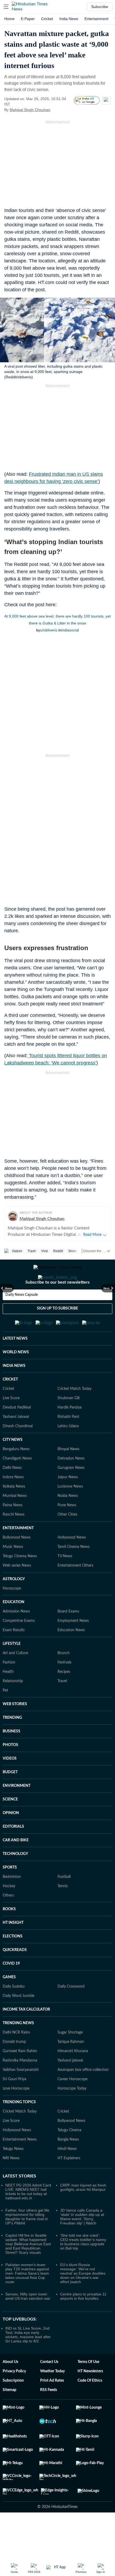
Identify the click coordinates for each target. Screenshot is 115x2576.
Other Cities (67, 1541)
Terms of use (88, 2388)
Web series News (17, 1592)
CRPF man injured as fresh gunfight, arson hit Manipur (83, 2213)
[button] (6, 7)
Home (9, 19)
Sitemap (9, 2416)
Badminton (12, 1903)
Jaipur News (68, 1503)
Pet (5, 1717)
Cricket (47, 19)
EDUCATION (14, 1628)
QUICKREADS (15, 1976)
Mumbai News (15, 1522)
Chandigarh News (17, 1485)
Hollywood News (72, 1564)
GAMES (9, 2003)
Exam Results (14, 1656)
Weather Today (52, 2397)
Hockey (9, 1912)
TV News (65, 1582)
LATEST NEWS (15, 1365)
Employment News (73, 1647)
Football (64, 1903)
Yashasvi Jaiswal (16, 1443)
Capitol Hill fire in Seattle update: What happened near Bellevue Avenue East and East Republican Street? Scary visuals (28, 2270)
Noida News (68, 1522)
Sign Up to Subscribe (57, 1330)
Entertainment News (20, 2166)
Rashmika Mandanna (20, 2087)
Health (8, 1698)
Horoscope (12, 1615)
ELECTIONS (13, 1963)
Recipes (64, 1698)
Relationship (13, 1707)
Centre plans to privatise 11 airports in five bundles (83, 2322)
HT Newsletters (90, 2397)
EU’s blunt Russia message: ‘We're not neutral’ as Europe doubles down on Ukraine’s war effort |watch (83, 2299)
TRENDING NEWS (18, 2049)
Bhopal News (68, 1475)
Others (8, 1922)
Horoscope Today (72, 2115)
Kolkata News (14, 1513)
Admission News (16, 1638)
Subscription (13, 2407)
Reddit (58, 1251)
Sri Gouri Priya (14, 2105)
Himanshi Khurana (73, 2077)
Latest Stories (19, 2202)
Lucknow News (70, 1513)
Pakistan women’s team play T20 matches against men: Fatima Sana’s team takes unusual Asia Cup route (27, 2299)
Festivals (64, 1689)
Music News (13, 1573)
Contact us (49, 2388)
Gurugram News (71, 1494)
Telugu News (13, 2175)
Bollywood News (17, 1564)
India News (69, 19)
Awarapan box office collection (83, 2096)
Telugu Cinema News (20, 1582)
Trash (32, 1251)
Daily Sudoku (14, 2013)
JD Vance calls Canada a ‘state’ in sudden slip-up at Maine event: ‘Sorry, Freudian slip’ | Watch (82, 2243)
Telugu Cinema (69, 2156)
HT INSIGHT (13, 1949)
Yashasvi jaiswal (70, 2087)
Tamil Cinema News (74, 1573)
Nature (17, 1251)
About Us (10, 2388)
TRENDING (12, 1744)
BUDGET (10, 1798)
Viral (45, 1251)
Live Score (11, 1424)
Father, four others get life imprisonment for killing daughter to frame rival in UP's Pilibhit (27, 2243)
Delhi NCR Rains (16, 2059)
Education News (71, 1656)
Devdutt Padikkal (17, 1434)
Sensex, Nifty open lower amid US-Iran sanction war (28, 2322)
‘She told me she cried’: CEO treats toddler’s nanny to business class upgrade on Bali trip (83, 2268)
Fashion (9, 1689)
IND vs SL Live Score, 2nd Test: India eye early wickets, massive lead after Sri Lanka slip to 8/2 (28, 2361)
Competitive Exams (19, 1647)
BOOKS (9, 1935)
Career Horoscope (72, 2105)
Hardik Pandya (70, 1434)
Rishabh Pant (68, 1443)
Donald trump (14, 2068)
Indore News (13, 1503)
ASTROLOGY (14, 1605)
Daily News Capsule (22, 1316)
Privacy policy (14, 2397)
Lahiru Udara (68, 1452)
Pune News (67, 1531)
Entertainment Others (75, 1592)
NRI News (11, 2184)
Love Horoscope (16, 2115)
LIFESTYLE (12, 1670)
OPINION (11, 1839)
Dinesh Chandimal (18, 1452)
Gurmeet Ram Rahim (20, 2077)
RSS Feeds (49, 2416)
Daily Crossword (71, 2013)
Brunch (64, 1679)
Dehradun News (71, 1485)
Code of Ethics (90, 2407)
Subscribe (100, 7)
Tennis (63, 1912)
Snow (72, 1251)
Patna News (13, 1531)
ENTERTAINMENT (18, 1554)
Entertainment (96, 19)
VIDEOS (10, 1785)
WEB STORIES (15, 1730)
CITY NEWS (13, 1466)
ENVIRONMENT (17, 1812)
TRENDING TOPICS (19, 2128)
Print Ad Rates (52, 2407)
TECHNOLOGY (15, 1880)
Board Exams (68, 1638)
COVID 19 (11, 1990)
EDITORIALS (13, 1853)
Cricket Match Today (74, 1415)
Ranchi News (14, 1541)
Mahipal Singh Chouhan (30, 110)
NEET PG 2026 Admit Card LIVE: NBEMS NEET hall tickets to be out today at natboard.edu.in (28, 2218)
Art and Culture (15, 1679)
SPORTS (10, 1894)
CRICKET (10, 1406)
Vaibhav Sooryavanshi (21, 2096)
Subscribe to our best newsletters (57, 1304)
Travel (62, 1707)
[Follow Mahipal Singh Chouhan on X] (57, 110)
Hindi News (67, 2175)
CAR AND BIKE (16, 1866)
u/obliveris (49, 630)
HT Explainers (69, 2184)
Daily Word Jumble (18, 2022)
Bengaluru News (16, 1475)
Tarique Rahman (71, 2068)
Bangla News (68, 2166)
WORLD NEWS (16, 1378)
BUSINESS (11, 1757)
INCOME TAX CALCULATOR (26, 2036)
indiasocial (70, 630)
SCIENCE (10, 1826)
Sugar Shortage (70, 2059)
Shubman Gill (68, 1424)
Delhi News (12, 1494)
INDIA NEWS (14, 1392)
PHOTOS (10, 1771)
